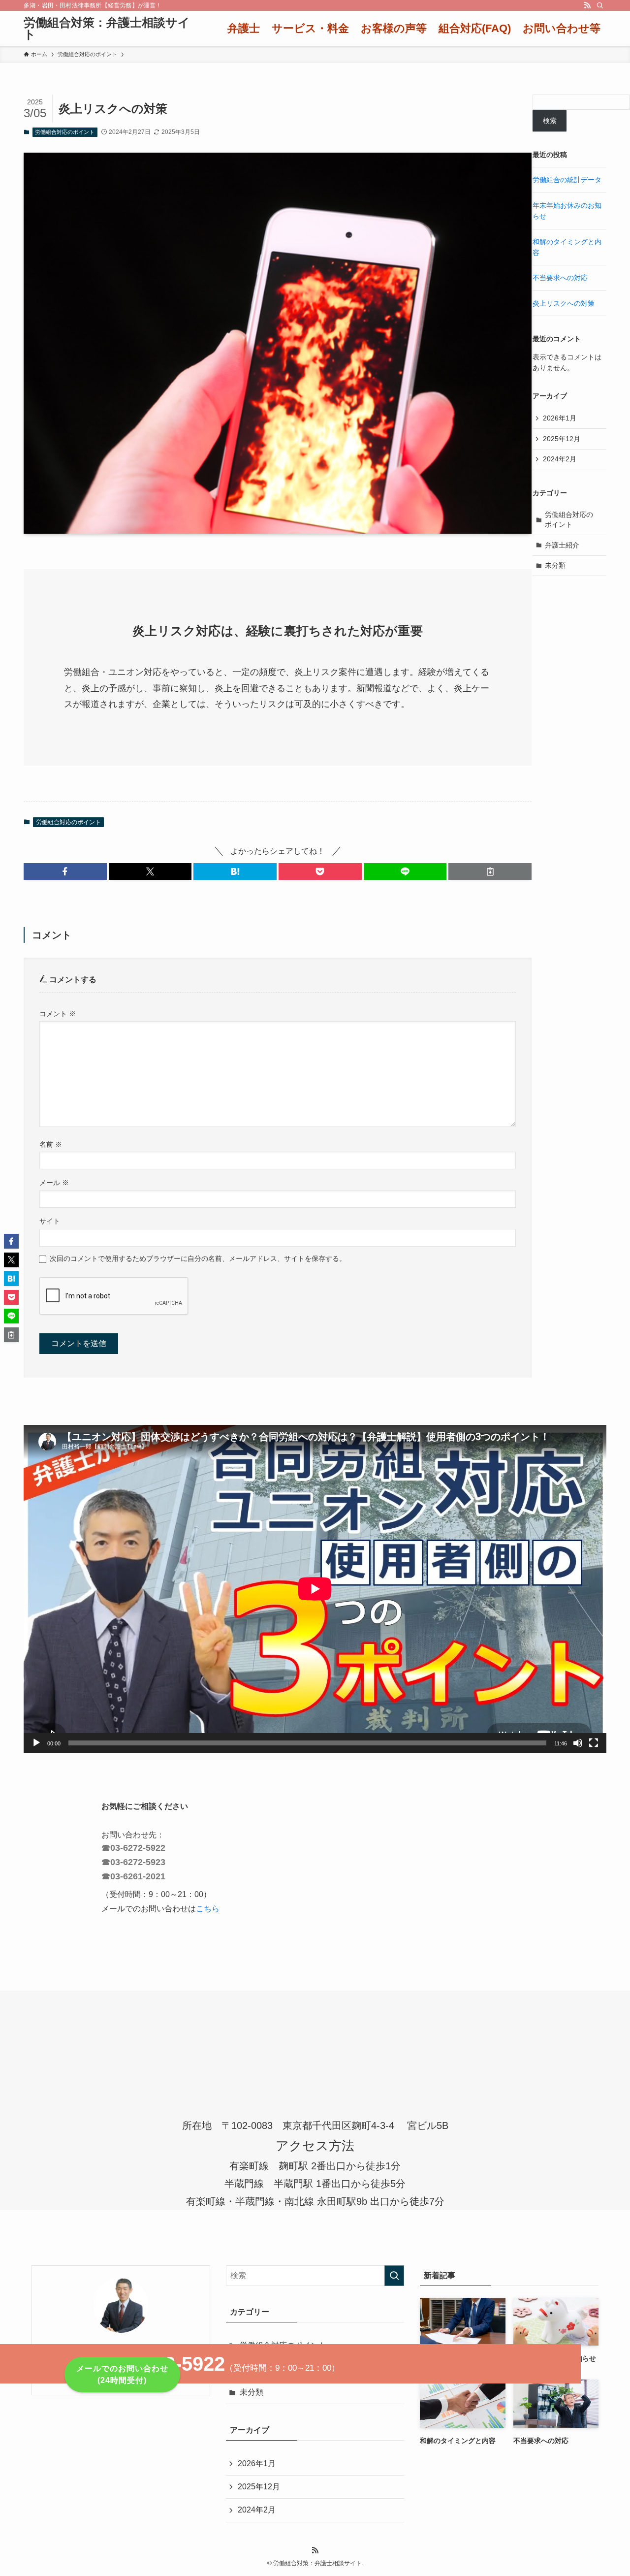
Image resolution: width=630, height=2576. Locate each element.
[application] (315, 1589)
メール (54, 1183)
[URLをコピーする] (490, 871)
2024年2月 (560, 459)
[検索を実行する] (394, 2276)
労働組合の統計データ (567, 180)
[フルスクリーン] (594, 1743)
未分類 (555, 565)
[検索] (600, 5)
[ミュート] (578, 1743)
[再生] (36, 1743)
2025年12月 (562, 439)
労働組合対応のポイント (65, 132)
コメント (58, 1014)
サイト (50, 1221)
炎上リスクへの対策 (564, 303)
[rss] (587, 5)
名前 (51, 1144)
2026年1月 (560, 418)
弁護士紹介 (562, 545)
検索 (550, 121)
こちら (208, 1909)
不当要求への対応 (560, 278)
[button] (65, 871)
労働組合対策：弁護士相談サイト (107, 29)
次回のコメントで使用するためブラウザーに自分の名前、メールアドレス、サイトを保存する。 (198, 1258)
